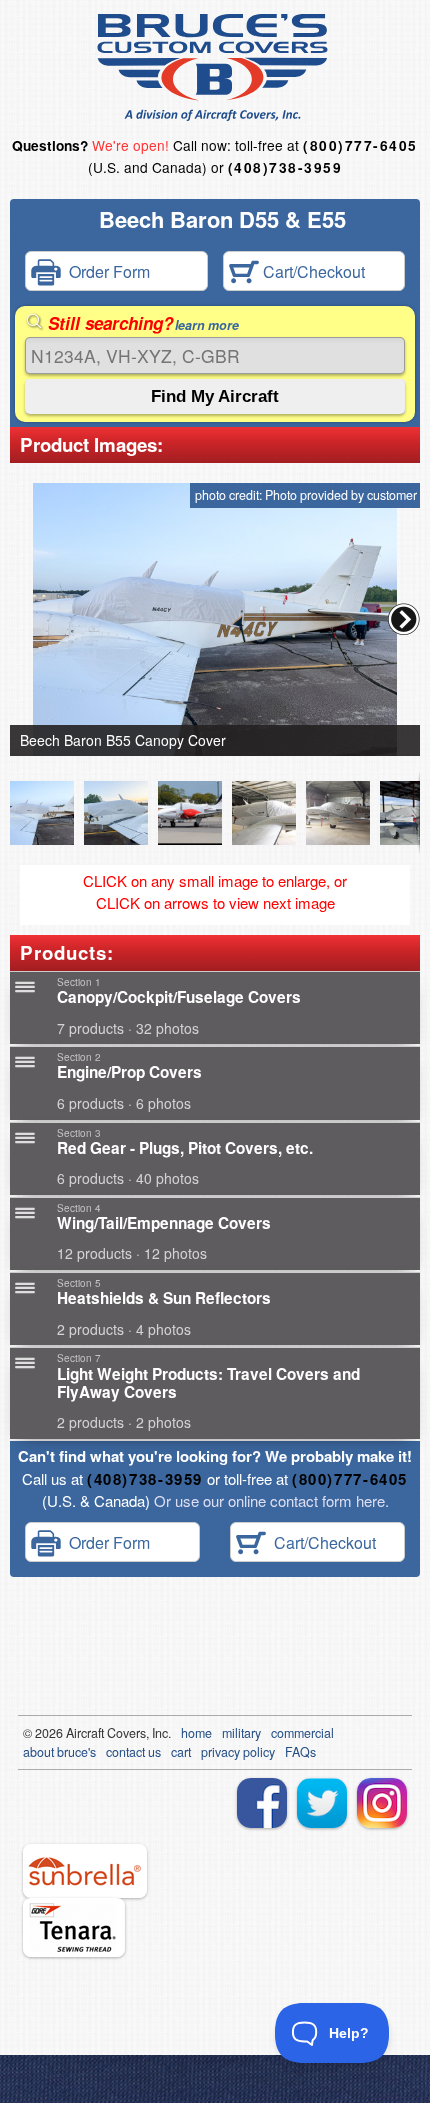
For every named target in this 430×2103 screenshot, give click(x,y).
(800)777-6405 (360, 145)
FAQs (300, 1752)
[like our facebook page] (262, 1803)
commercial (302, 1733)
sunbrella (85, 1871)
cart (181, 1752)
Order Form (105, 271)
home (196, 1733)
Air (73, 1733)
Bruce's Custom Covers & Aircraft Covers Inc (215, 67)
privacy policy (238, 1752)
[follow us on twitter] (322, 1803)
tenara (74, 1927)
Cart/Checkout (312, 271)
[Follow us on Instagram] (382, 1803)
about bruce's (59, 1752)
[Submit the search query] (215, 396)
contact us (133, 1752)
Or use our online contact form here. (269, 1500)
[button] (404, 619)
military (241, 1733)
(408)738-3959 (285, 167)
